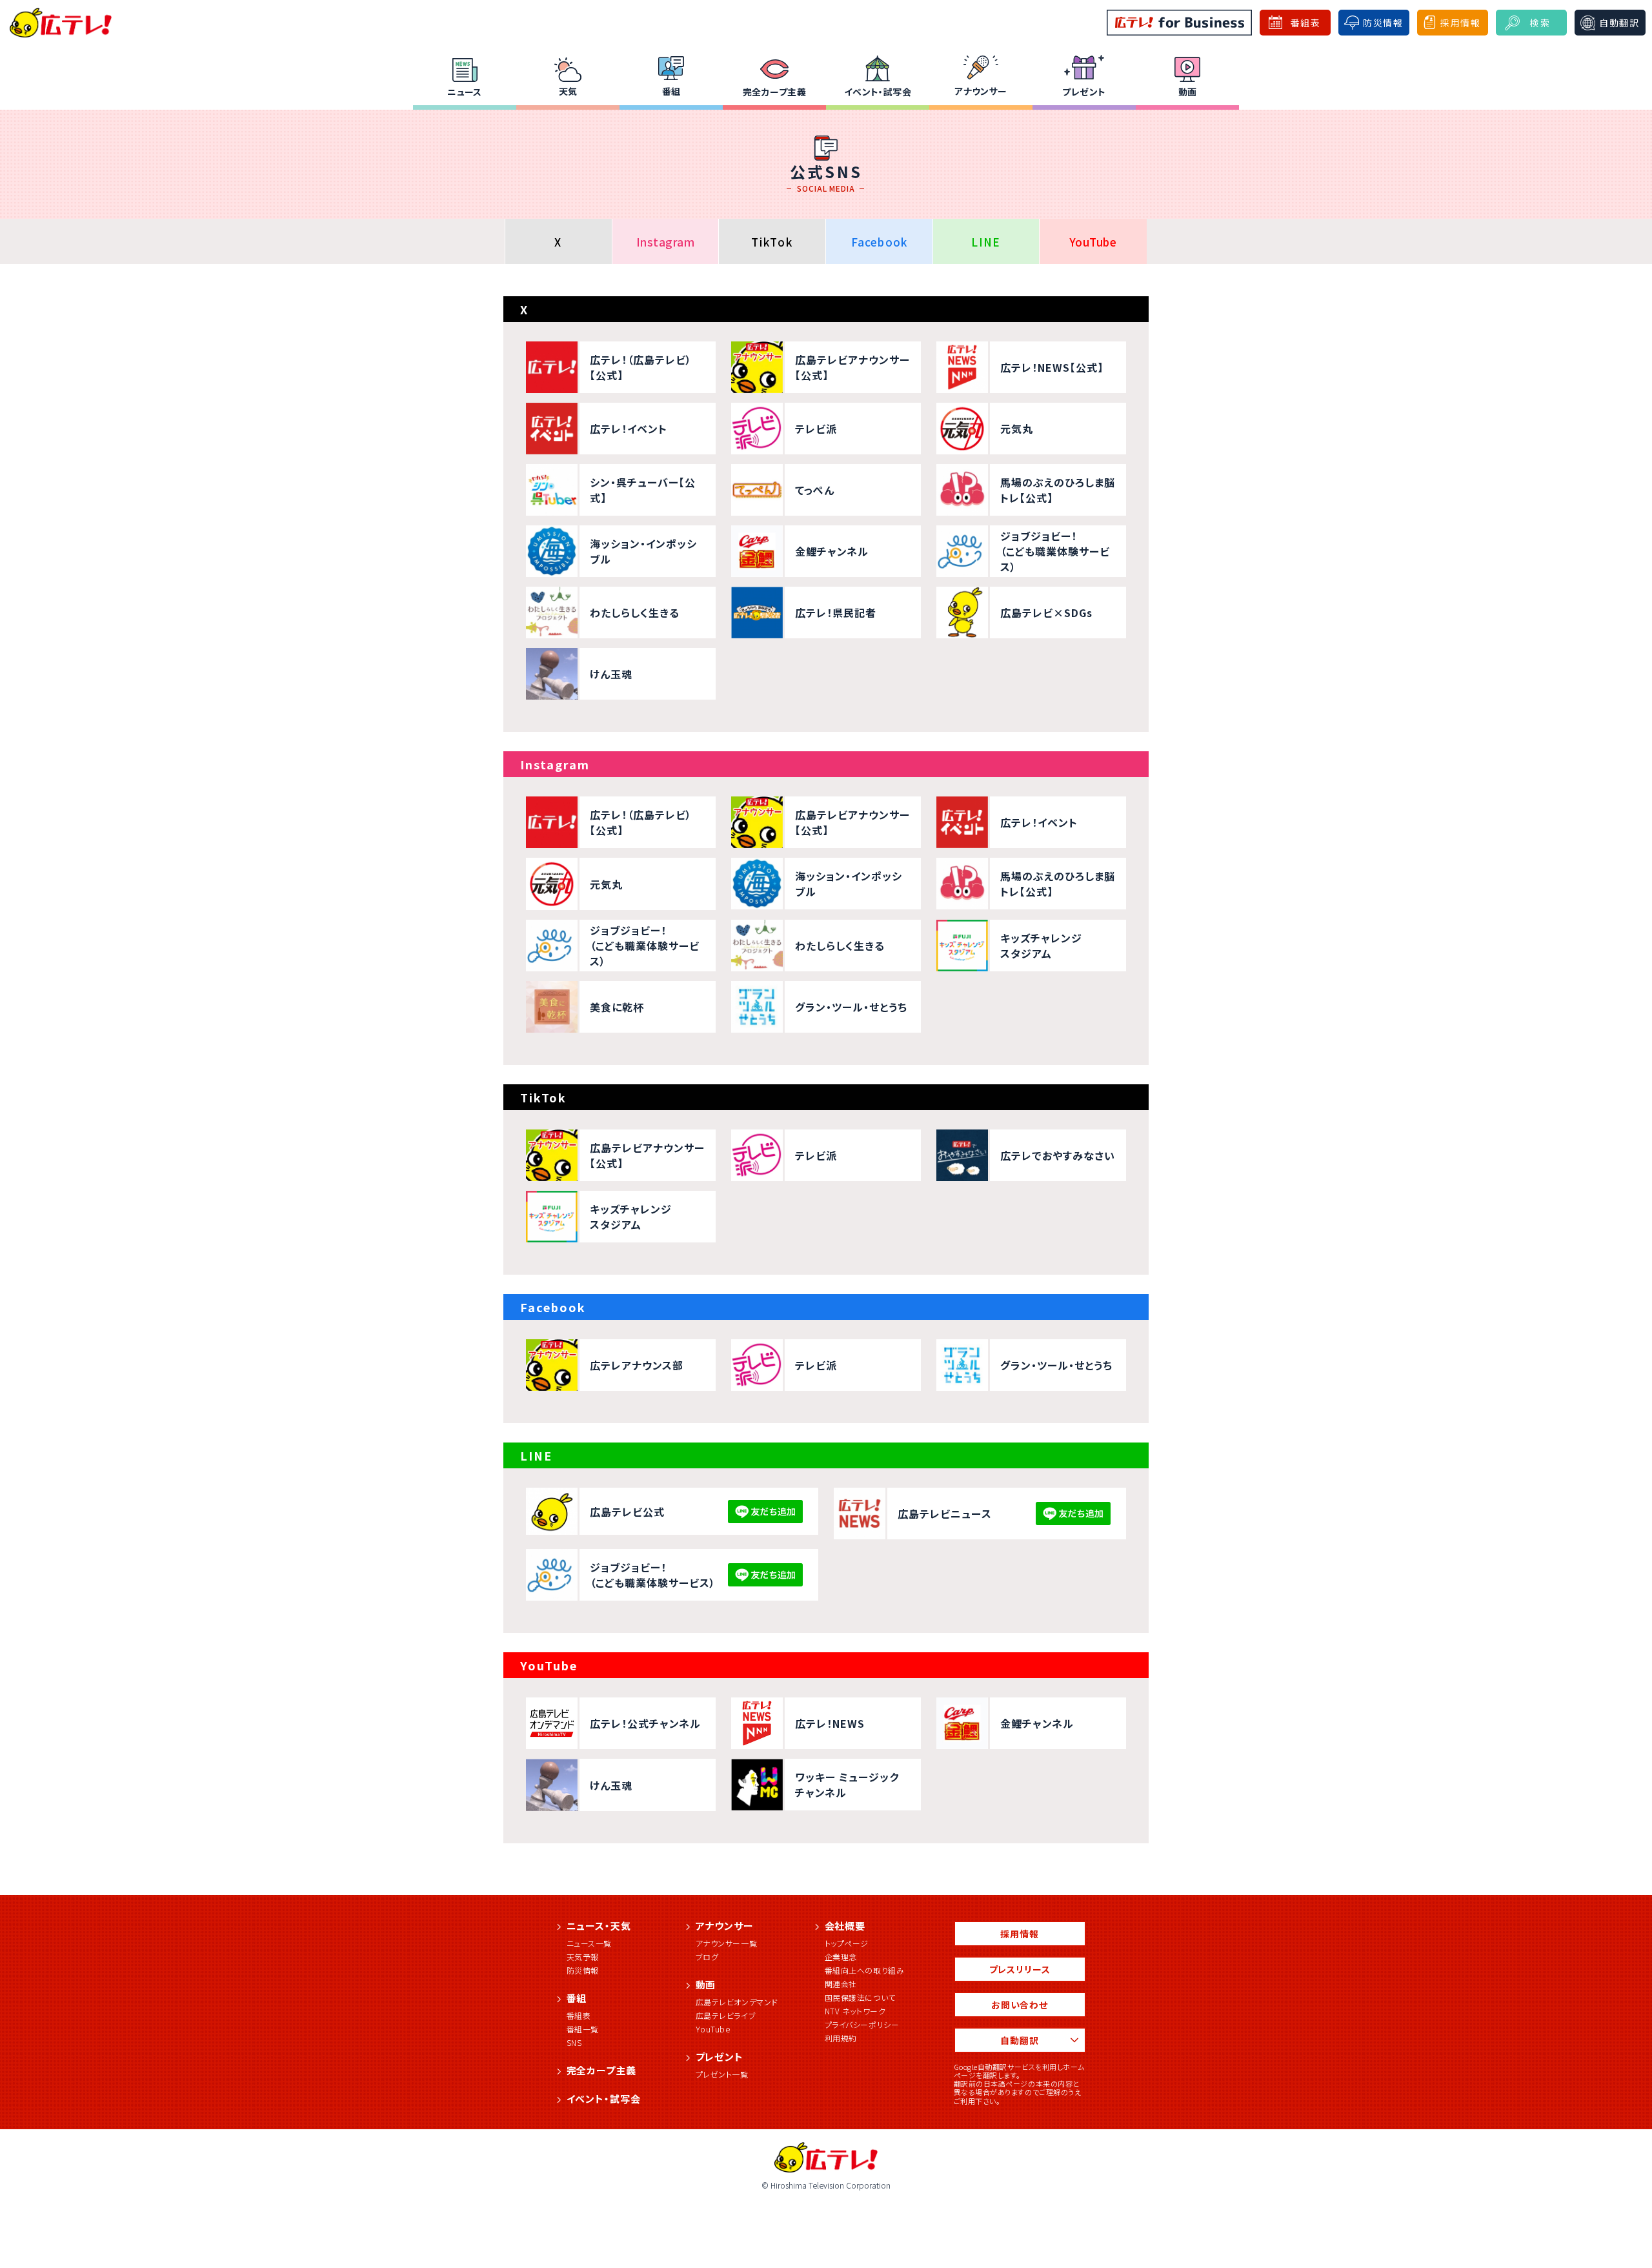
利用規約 (841, 2038)
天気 (568, 91)
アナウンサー (981, 91)
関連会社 (841, 1984)
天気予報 (583, 1957)
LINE (986, 242)
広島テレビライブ (726, 2015)
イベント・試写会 (878, 92)
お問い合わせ (1020, 2005)
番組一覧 (583, 2029)
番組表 (579, 2015)
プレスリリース (1020, 1969)
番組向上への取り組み (865, 1970)
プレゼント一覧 (722, 2074)
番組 (671, 91)
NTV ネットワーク (855, 2011)
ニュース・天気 (599, 1926)
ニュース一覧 (589, 1943)
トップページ (847, 1943)
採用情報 (1019, 1934)
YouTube (1093, 242)
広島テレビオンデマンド (737, 2002)
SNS (574, 2042)
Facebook (880, 242)
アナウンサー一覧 (727, 1943)
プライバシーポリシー (862, 2024)
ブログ (707, 1957)
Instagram (666, 242)
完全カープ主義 (774, 92)
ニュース (465, 92)
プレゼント (1084, 92)
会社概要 (845, 1926)
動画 (1188, 92)
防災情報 (583, 1970)
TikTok (772, 242)
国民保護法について (860, 1997)
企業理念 (841, 1957)
